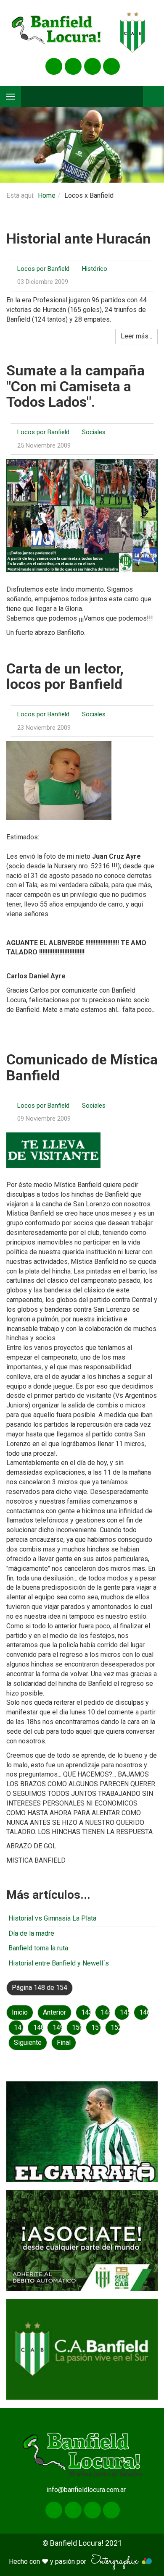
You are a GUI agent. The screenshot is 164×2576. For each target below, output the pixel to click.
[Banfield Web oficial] (82, 2349)
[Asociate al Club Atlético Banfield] (82, 2240)
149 (57, 2027)
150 (77, 2027)
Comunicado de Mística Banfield (82, 1067)
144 (105, 2012)
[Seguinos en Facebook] (54, 66)
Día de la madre (31, 1933)
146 (144, 2012)
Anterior (54, 2012)
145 (125, 2012)
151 (96, 2027)
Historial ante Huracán (79, 238)
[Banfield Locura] (57, 33)
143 (86, 2012)
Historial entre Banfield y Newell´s (59, 1963)
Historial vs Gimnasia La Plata (52, 1918)
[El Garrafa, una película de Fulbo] (82, 2132)
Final (64, 2043)
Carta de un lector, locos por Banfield (65, 676)
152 (115, 2027)
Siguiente (28, 2043)
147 (19, 2027)
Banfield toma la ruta (38, 1948)
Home (47, 195)
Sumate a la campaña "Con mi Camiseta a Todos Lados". (75, 386)
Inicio (20, 2012)
